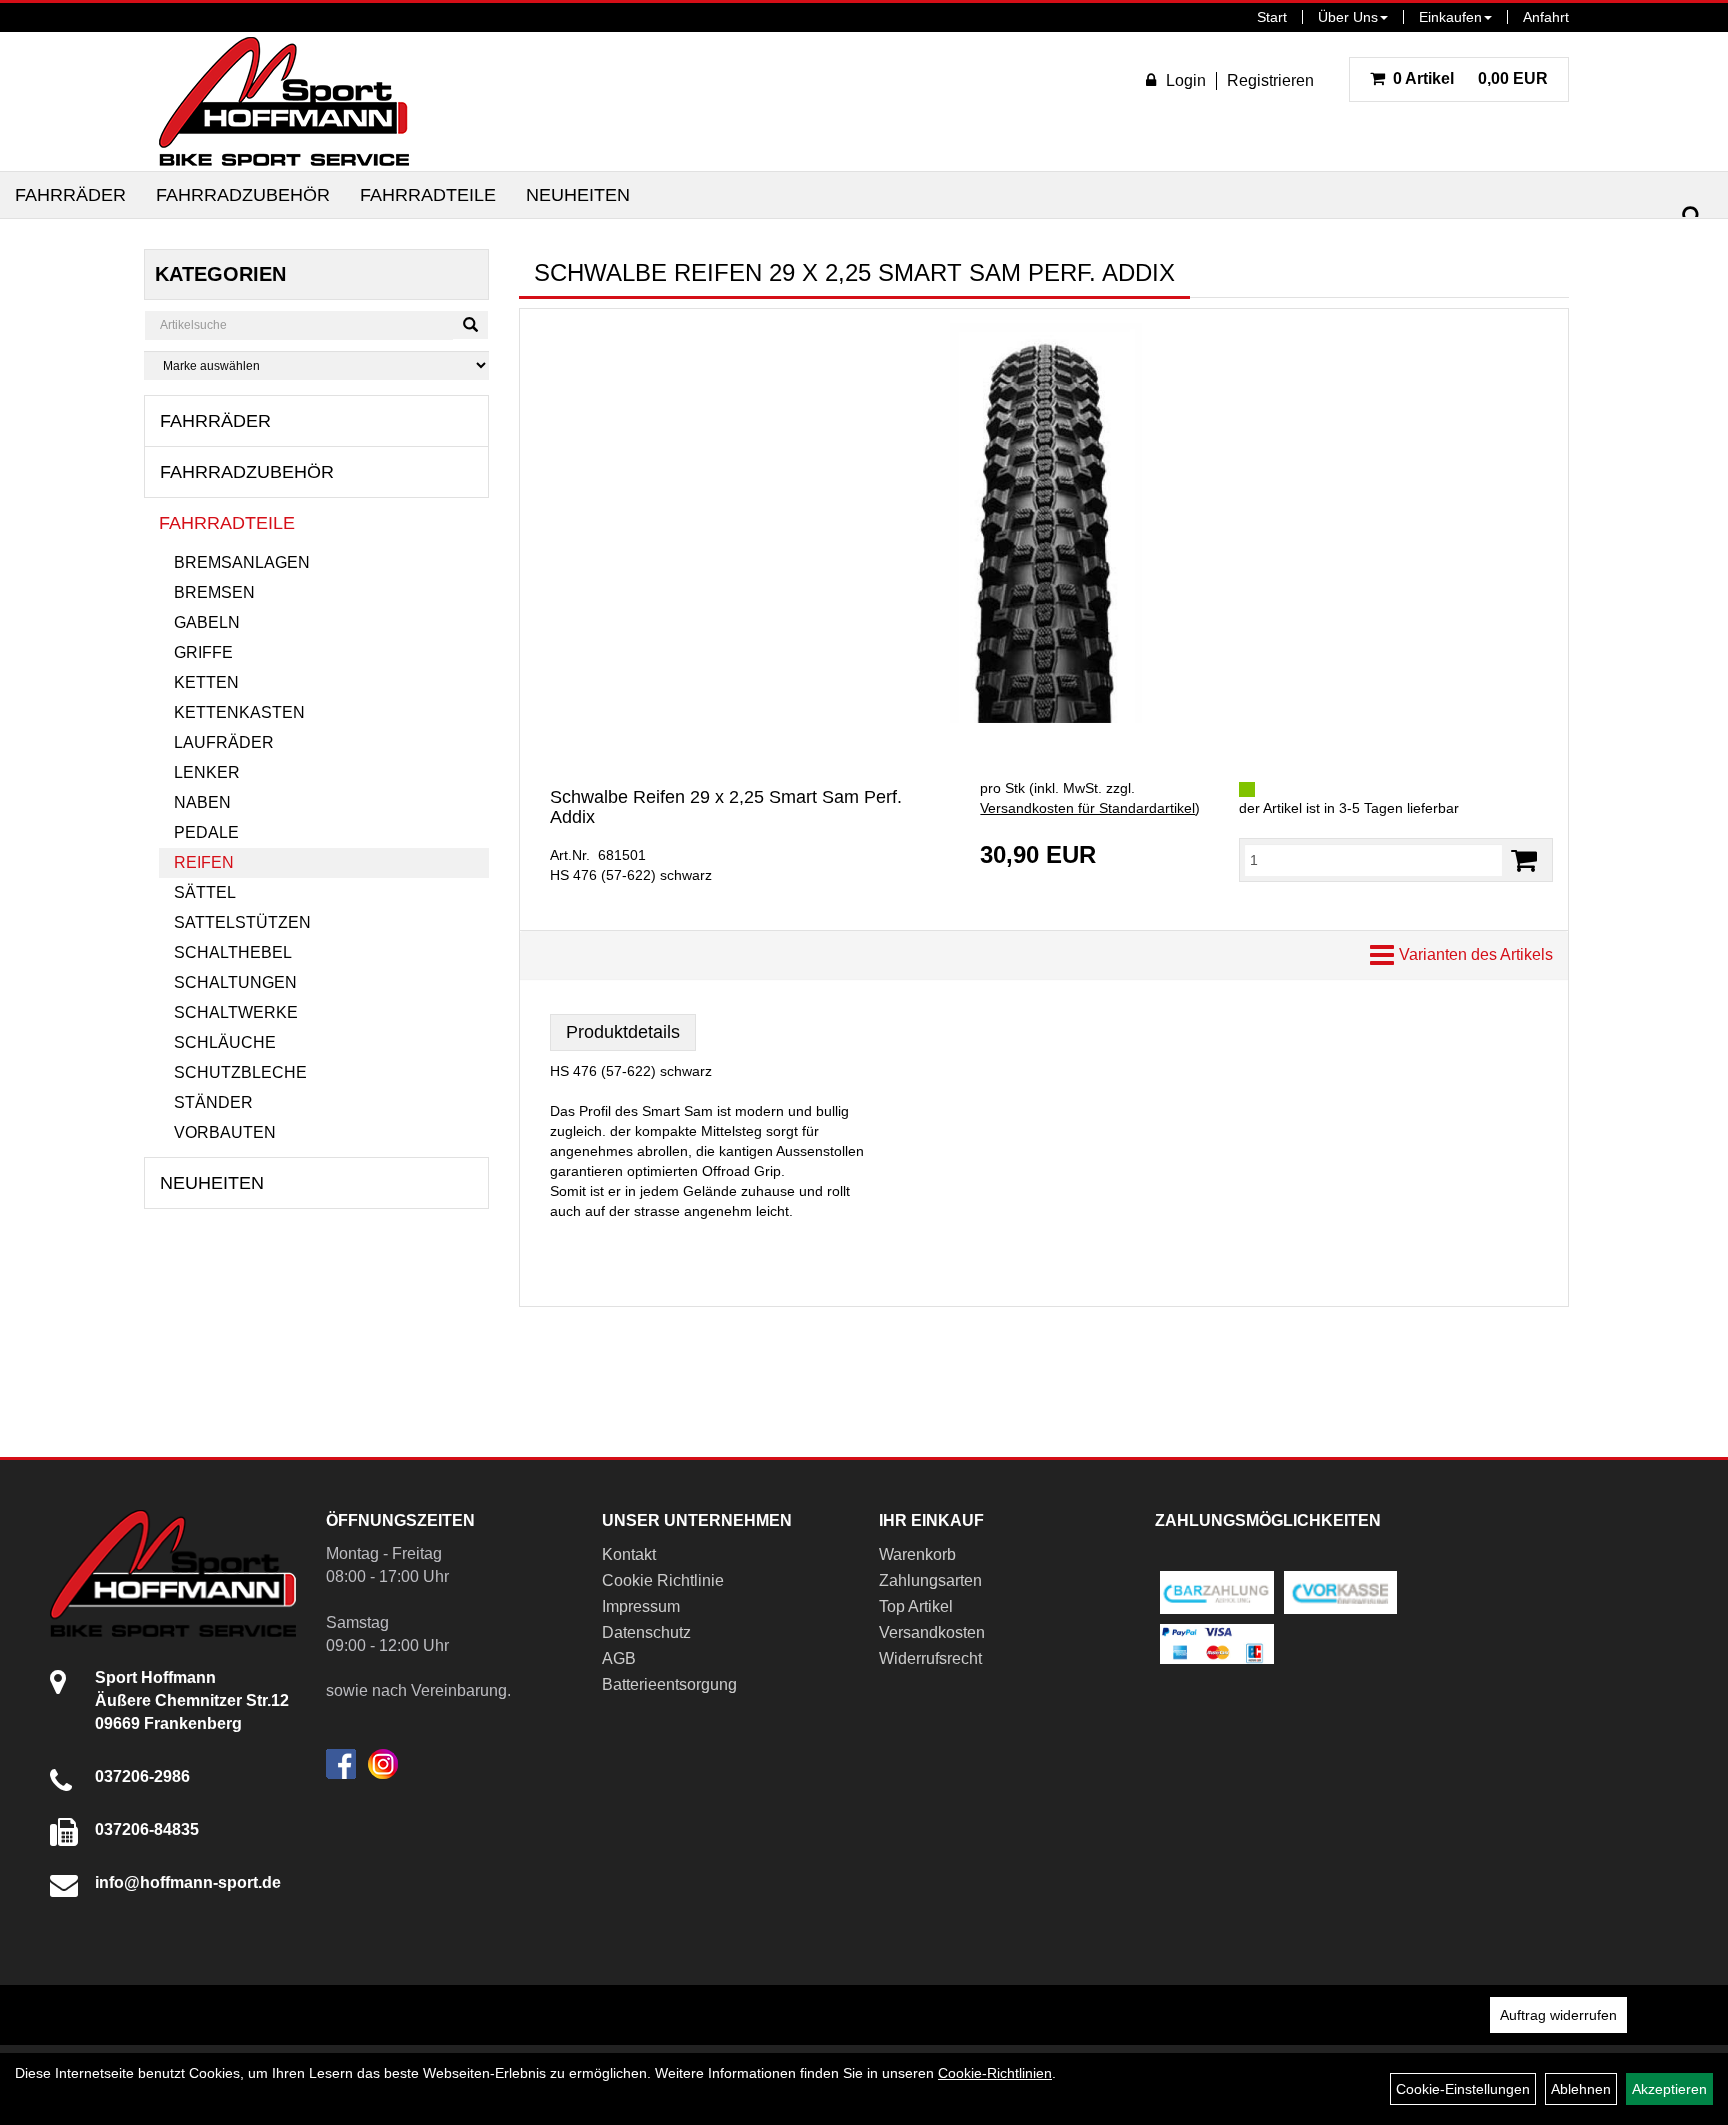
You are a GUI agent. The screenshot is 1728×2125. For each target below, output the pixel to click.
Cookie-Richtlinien (995, 2073)
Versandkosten (932, 1632)
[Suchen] (1692, 216)
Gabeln (207, 622)
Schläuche (225, 1042)
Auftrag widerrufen (1558, 2015)
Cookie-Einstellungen (1463, 2089)
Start (1272, 17)
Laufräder (224, 742)
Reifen (204, 862)
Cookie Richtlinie (663, 1580)
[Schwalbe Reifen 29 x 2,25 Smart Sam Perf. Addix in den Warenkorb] (1524, 860)
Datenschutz (646, 1632)
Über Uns (1348, 17)
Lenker (207, 772)
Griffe (203, 652)
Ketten (206, 682)
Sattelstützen (242, 922)
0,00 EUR (1470, 78)
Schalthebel (233, 952)
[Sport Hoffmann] (284, 101)
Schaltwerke (236, 1012)
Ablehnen (1581, 2089)
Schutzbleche (240, 1072)
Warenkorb (917, 1554)
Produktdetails (623, 1032)
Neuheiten (578, 195)
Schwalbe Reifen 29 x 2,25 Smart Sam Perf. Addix (726, 807)
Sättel (205, 892)
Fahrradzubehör (243, 195)
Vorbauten (225, 1132)
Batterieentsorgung (669, 1684)
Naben (202, 802)
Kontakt (629, 1554)
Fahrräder (70, 195)
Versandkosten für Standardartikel (1087, 808)
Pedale (206, 832)
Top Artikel (916, 1606)
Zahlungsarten (930, 1580)
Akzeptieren (1669, 2089)
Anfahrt (1546, 17)
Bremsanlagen (242, 562)
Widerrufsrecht (930, 1658)
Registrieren (1270, 80)
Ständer (213, 1102)
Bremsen (214, 592)
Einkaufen (1450, 17)
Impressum (641, 1606)
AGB (619, 1658)
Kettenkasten (239, 712)
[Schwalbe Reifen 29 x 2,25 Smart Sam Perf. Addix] (1044, 523)
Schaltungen (235, 982)
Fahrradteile (428, 195)
